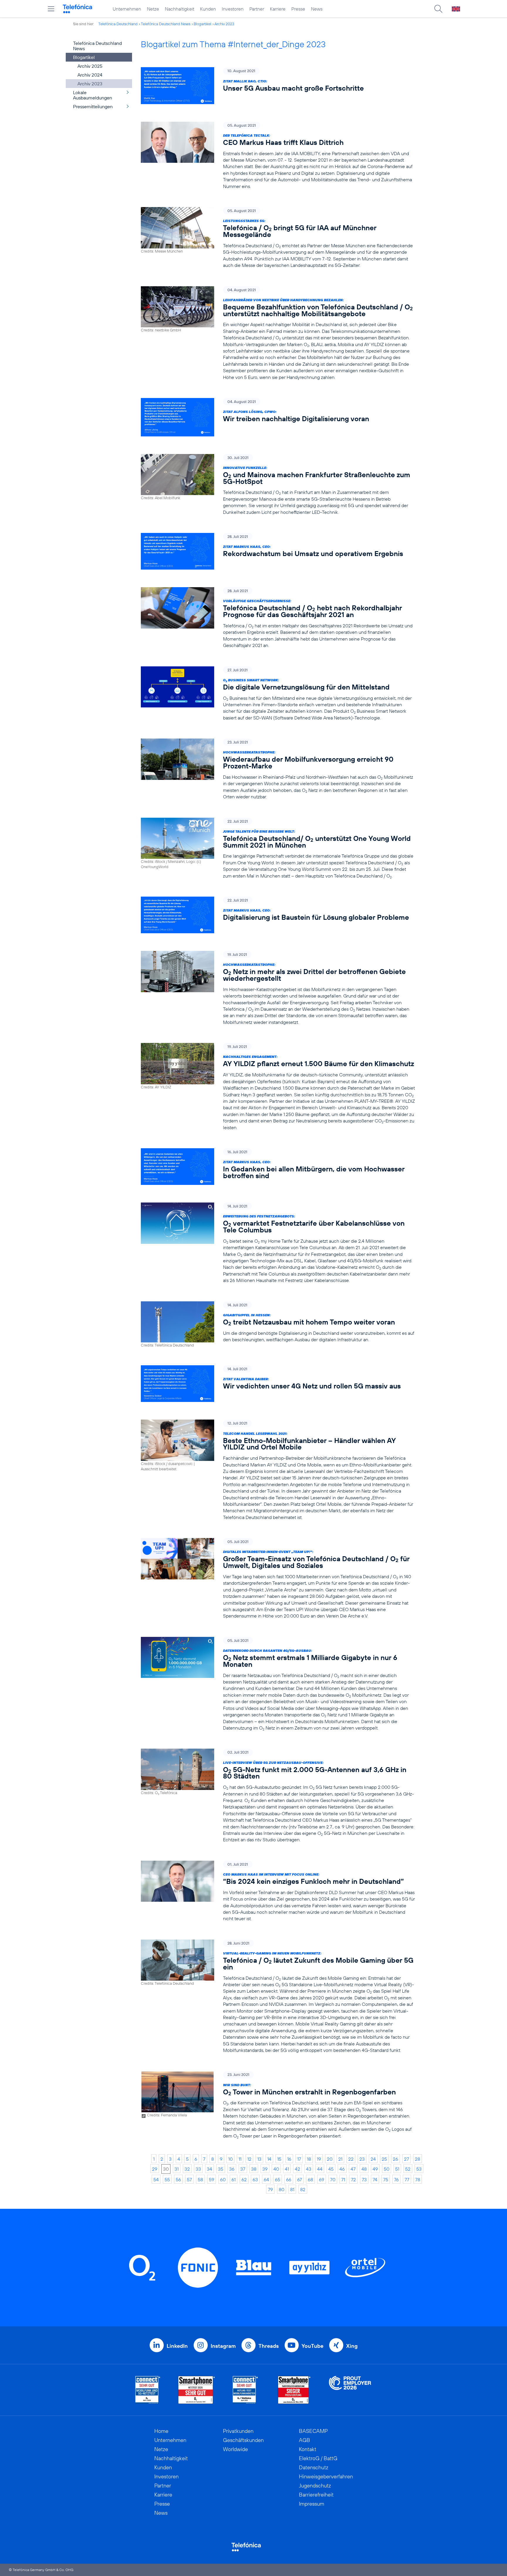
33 (198, 2169)
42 (298, 2169)
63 (255, 2179)
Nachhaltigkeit (180, 9)
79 (270, 2189)
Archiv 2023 (224, 24)
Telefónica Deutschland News (166, 24)
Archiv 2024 (90, 75)
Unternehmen (127, 9)
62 (244, 2179)
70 (333, 2179)
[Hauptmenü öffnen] (51, 9)
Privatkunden (238, 2431)
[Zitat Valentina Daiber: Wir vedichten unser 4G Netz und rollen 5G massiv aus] (278, 1384)
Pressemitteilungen (93, 106)
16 (289, 2159)
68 (310, 2179)
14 (269, 2159)
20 (330, 2159)
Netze (153, 9)
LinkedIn (177, 2346)
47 (353, 2169)
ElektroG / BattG (318, 2458)
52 (408, 2169)
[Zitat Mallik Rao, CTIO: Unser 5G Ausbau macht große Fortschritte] (278, 85)
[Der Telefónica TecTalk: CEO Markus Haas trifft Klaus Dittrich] (278, 156)
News (317, 9)
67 (300, 2179)
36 (232, 2169)
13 (259, 2159)
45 (331, 2169)
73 (364, 2179)
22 (351, 2159)
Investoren (233, 9)
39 (265, 2169)
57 (189, 2179)
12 (249, 2159)
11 (240, 2159)
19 (319, 2159)
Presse (298, 9)
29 (155, 2169)
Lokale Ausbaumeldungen (93, 95)
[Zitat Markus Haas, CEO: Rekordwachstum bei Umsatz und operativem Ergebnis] (278, 551)
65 (278, 2179)
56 (178, 2179)
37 (243, 2169)
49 (375, 2169)
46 (342, 2169)
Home (161, 2431)
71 (343, 2179)
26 (396, 2159)
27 (407, 2159)
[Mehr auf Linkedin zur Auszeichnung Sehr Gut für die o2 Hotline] (245, 2390)
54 (156, 2179)
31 (177, 2169)
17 (299, 2159)
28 (418, 2159)
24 (373, 2159)
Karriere (278, 9)
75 (386, 2179)
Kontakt (308, 2449)
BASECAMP (313, 2431)
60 (223, 2179)
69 (322, 2179)
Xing (352, 2346)
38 (254, 2169)
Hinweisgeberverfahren (326, 2476)
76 (396, 2179)
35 (221, 2169)
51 (397, 2169)
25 (384, 2159)
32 (187, 2169)
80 (282, 2189)
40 (276, 2169)
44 (320, 2169)
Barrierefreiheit (316, 2495)
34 (209, 2169)
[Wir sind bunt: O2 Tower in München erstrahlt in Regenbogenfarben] (278, 2105)
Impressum (312, 2504)
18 (309, 2159)
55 (167, 2179)
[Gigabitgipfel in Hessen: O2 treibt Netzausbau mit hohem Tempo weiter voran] (278, 1325)
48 (364, 2169)
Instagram (223, 2346)
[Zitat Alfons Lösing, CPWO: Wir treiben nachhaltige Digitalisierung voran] (278, 417)
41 (287, 2169)
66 (289, 2179)
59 (212, 2179)
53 (419, 2169)
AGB (305, 2440)
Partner (257, 9)
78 (418, 2179)
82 (303, 2189)
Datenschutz (314, 2467)
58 (200, 2179)
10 (230, 2159)
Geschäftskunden (243, 2440)
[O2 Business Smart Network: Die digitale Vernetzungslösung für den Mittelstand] (278, 694)
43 (309, 2169)
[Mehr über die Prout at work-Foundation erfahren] (350, 2390)
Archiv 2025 (90, 66)
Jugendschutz (315, 2486)
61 (234, 2179)
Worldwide (235, 2449)
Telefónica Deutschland (118, 24)
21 (340, 2159)
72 (353, 2179)
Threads (269, 2346)
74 (375, 2179)
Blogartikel (202, 24)
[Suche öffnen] (438, 9)
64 (266, 2179)
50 (387, 2169)
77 (407, 2179)
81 (292, 2189)
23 (362, 2159)
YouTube (312, 2346)
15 (279, 2159)
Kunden (208, 9)
